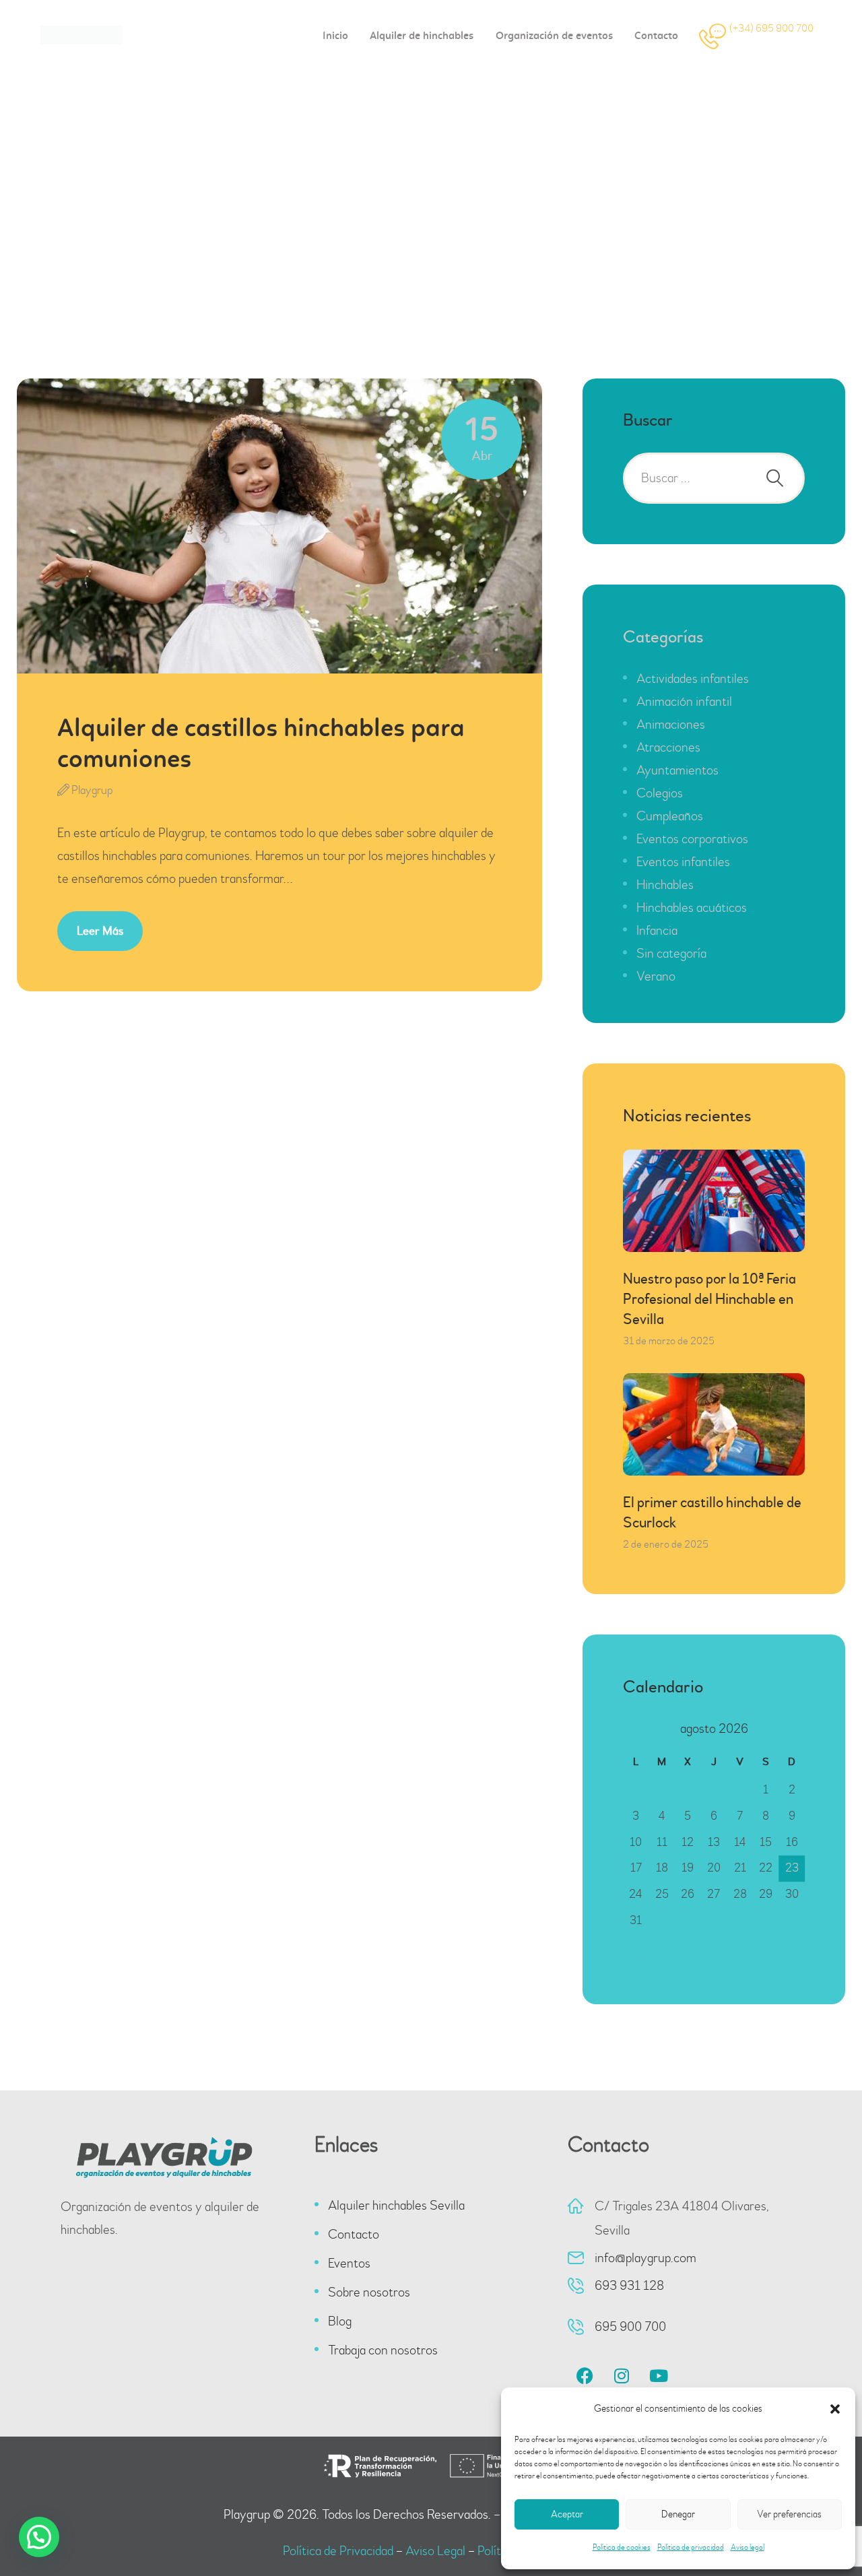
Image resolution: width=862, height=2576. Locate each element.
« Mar (642, 1957)
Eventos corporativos (692, 839)
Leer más (100, 931)
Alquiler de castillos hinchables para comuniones (261, 745)
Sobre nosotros (369, 2292)
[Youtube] (659, 2376)
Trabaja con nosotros (383, 2350)
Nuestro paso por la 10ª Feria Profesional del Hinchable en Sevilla (709, 1299)
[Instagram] (622, 2376)
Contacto (354, 2234)
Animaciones (671, 724)
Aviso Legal (435, 2551)
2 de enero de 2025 (666, 1544)
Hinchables (665, 885)
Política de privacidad (691, 2547)
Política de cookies (622, 2547)
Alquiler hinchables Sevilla (396, 2205)
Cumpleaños (670, 816)
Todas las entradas (379, 243)
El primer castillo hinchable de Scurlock (712, 1513)
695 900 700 (630, 2326)
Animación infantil (684, 701)
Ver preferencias (789, 2514)
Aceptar (567, 2514)
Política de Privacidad (338, 2551)
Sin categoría (671, 953)
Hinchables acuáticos (692, 907)
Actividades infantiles (693, 679)
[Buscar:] (714, 478)
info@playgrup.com (645, 2258)
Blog (340, 2321)
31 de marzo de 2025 (669, 1341)
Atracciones (668, 747)
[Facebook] (585, 2376)
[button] (835, 2409)
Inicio (301, 243)
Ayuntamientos (677, 770)
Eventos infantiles (683, 862)
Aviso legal (748, 2547)
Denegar (678, 2514)
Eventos (349, 2263)
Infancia (657, 930)
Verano (656, 976)
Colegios (660, 793)
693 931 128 (629, 2285)
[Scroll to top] (815, 2529)
